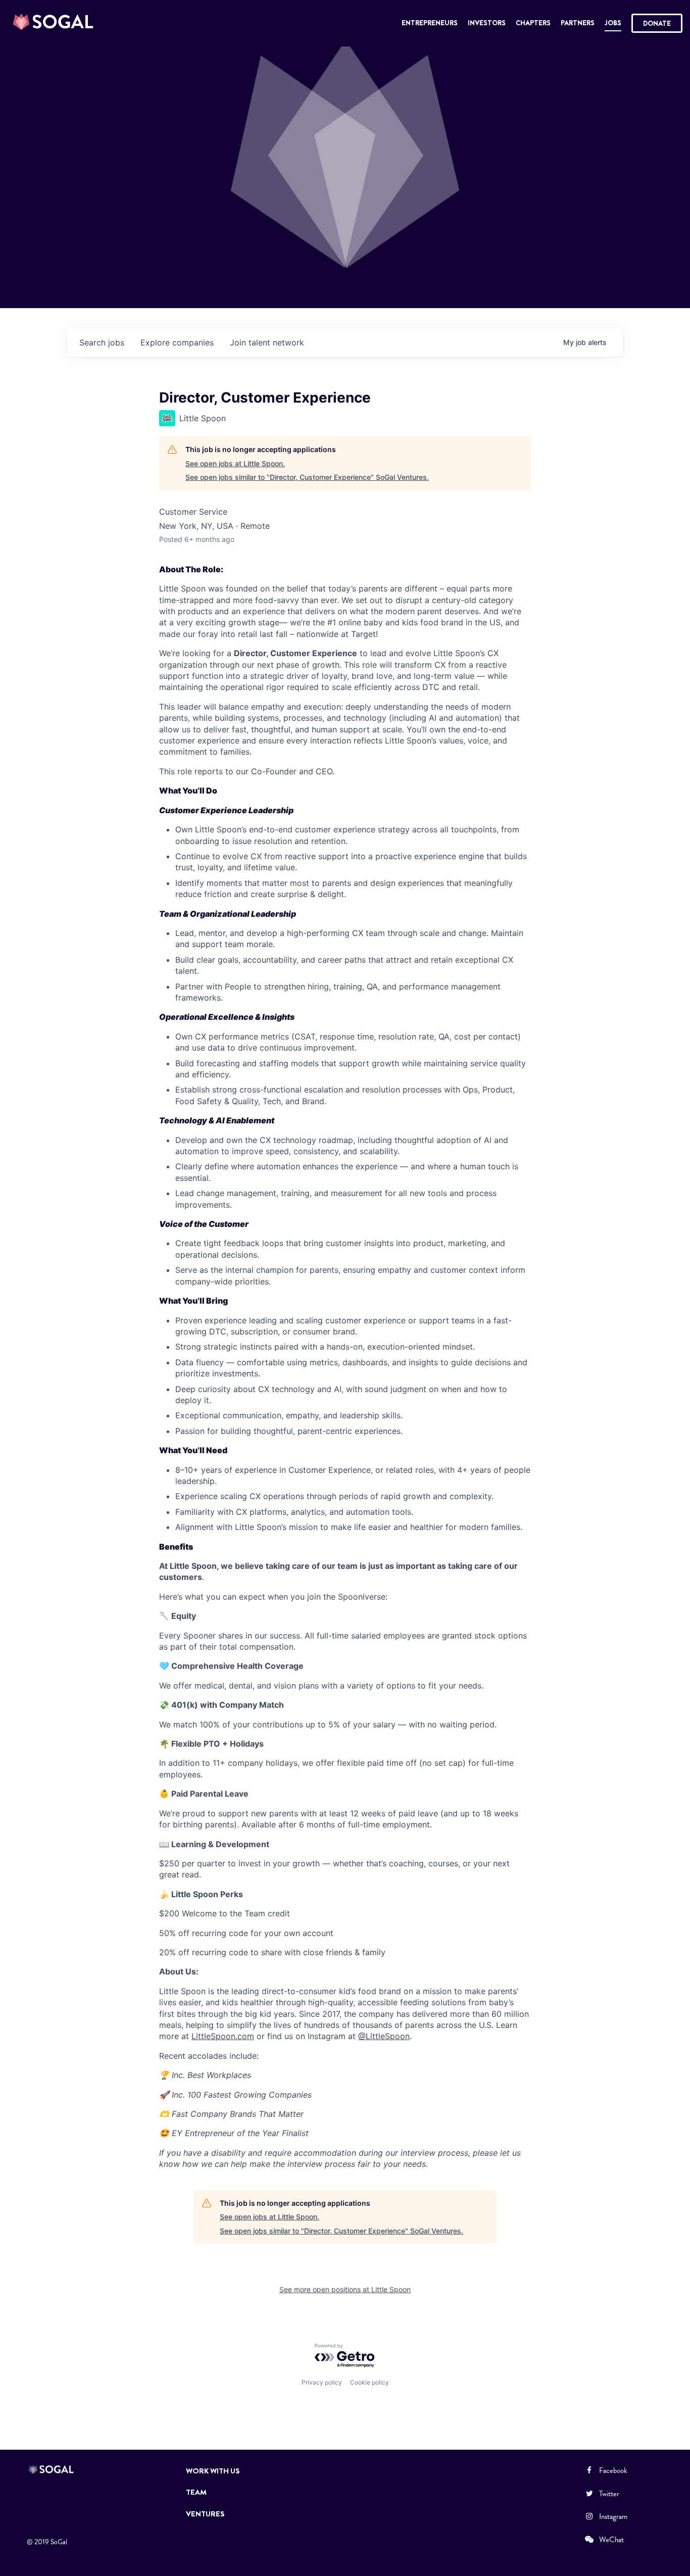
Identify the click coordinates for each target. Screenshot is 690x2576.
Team (196, 2492)
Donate (657, 23)
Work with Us (213, 2471)
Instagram (613, 2516)
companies (177, 342)
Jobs (613, 23)
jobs (102, 342)
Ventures (205, 2514)
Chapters (533, 23)
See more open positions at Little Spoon (345, 2289)
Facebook (613, 2470)
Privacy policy (322, 2382)
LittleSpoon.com (223, 2036)
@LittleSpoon (384, 2036)
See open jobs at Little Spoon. (235, 463)
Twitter (609, 2494)
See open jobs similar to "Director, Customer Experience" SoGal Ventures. (307, 477)
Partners (578, 23)
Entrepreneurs (430, 23)
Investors (487, 23)
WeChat (611, 2540)
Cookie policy (369, 2382)
